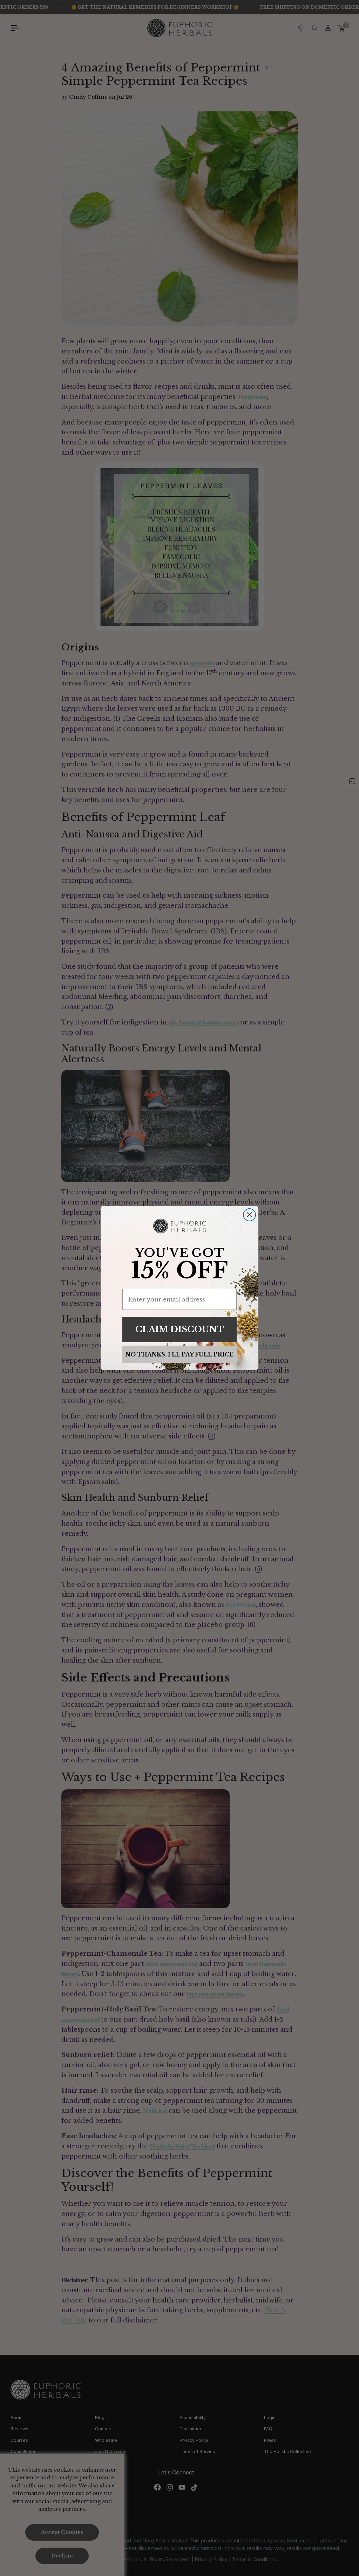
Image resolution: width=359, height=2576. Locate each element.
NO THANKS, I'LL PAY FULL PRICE (179, 1354)
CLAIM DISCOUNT (180, 1329)
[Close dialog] (249, 1215)
